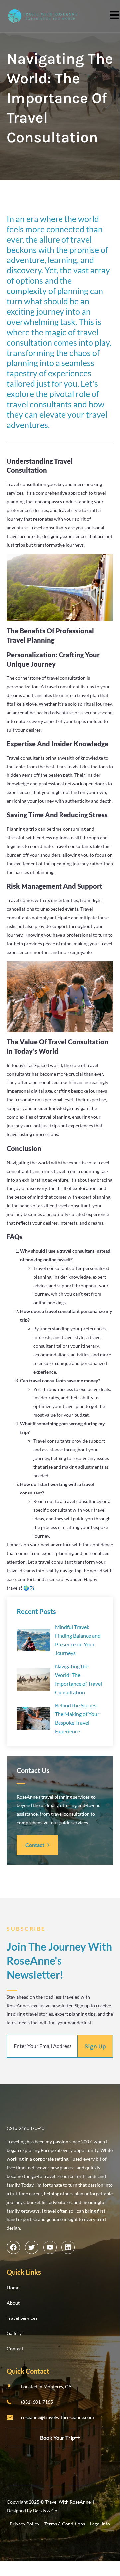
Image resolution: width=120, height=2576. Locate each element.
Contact (35, 1845)
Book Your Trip (58, 2438)
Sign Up (95, 2046)
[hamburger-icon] (112, 16)
